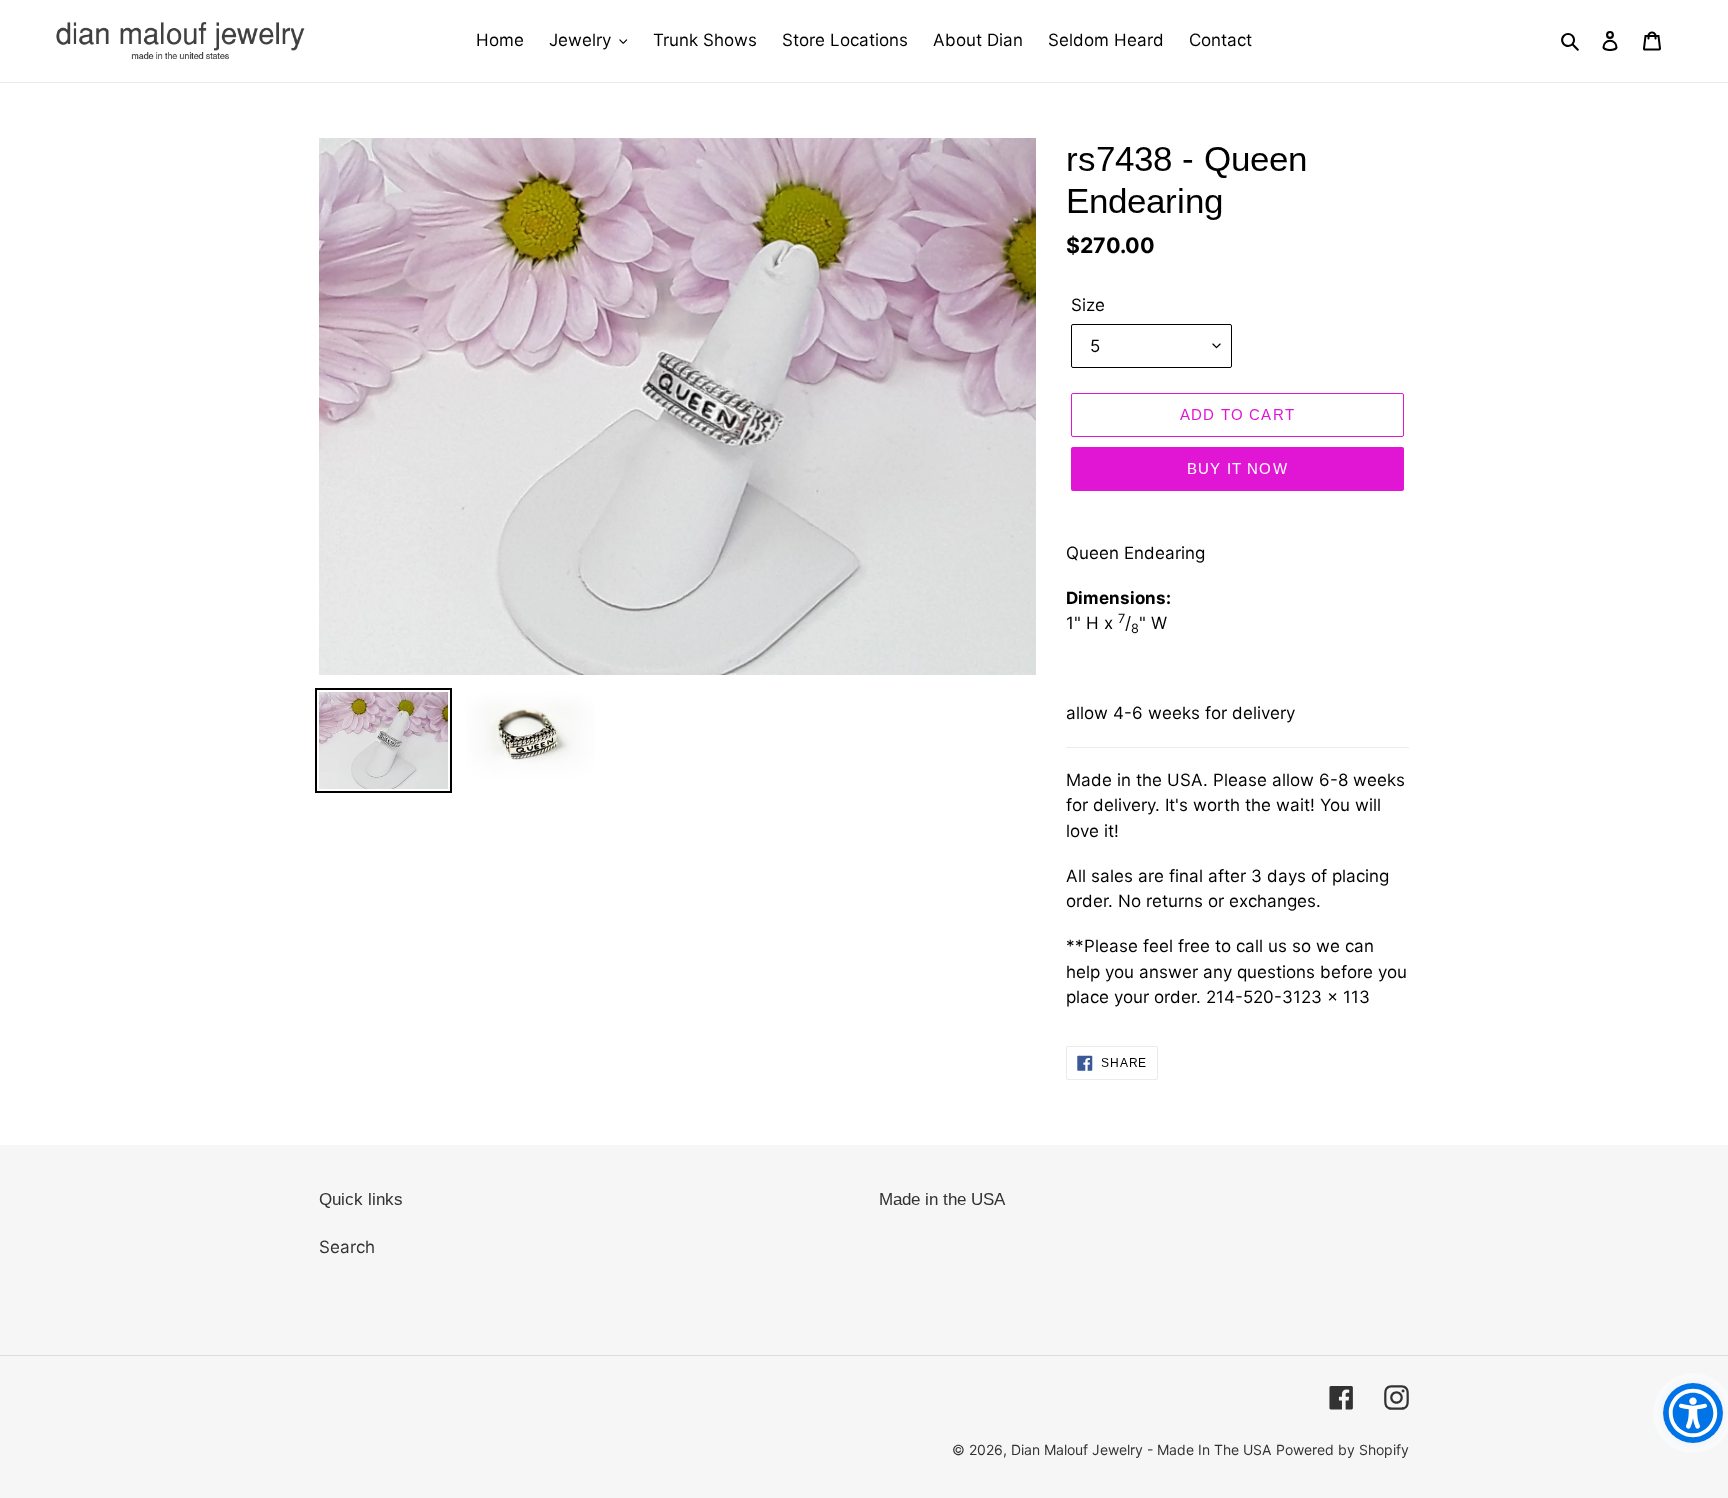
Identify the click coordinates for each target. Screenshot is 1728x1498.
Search (347, 1247)
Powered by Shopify (1342, 1449)
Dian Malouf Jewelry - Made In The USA (1141, 1449)
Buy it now (1237, 468)
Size (1088, 305)
